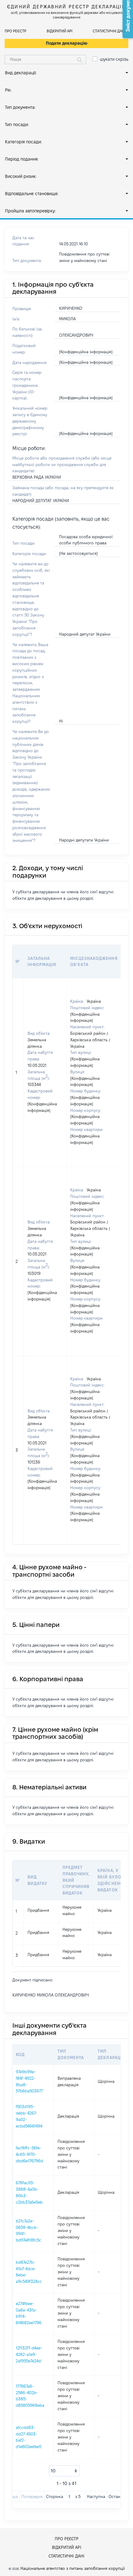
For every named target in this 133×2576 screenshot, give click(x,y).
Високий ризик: (21, 176)
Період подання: (22, 159)
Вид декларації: (21, 73)
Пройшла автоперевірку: (30, 211)
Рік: (8, 90)
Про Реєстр (15, 31)
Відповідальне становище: (32, 194)
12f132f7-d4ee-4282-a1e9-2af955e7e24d (29, 2354)
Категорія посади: (23, 142)
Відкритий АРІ (60, 31)
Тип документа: (20, 107)
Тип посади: (17, 125)
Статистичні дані (109, 31)
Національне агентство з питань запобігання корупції (73, 2568)
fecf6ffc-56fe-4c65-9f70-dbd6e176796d (29, 2154)
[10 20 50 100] (64, 2471)
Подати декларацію (67, 43)
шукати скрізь (114, 59)
